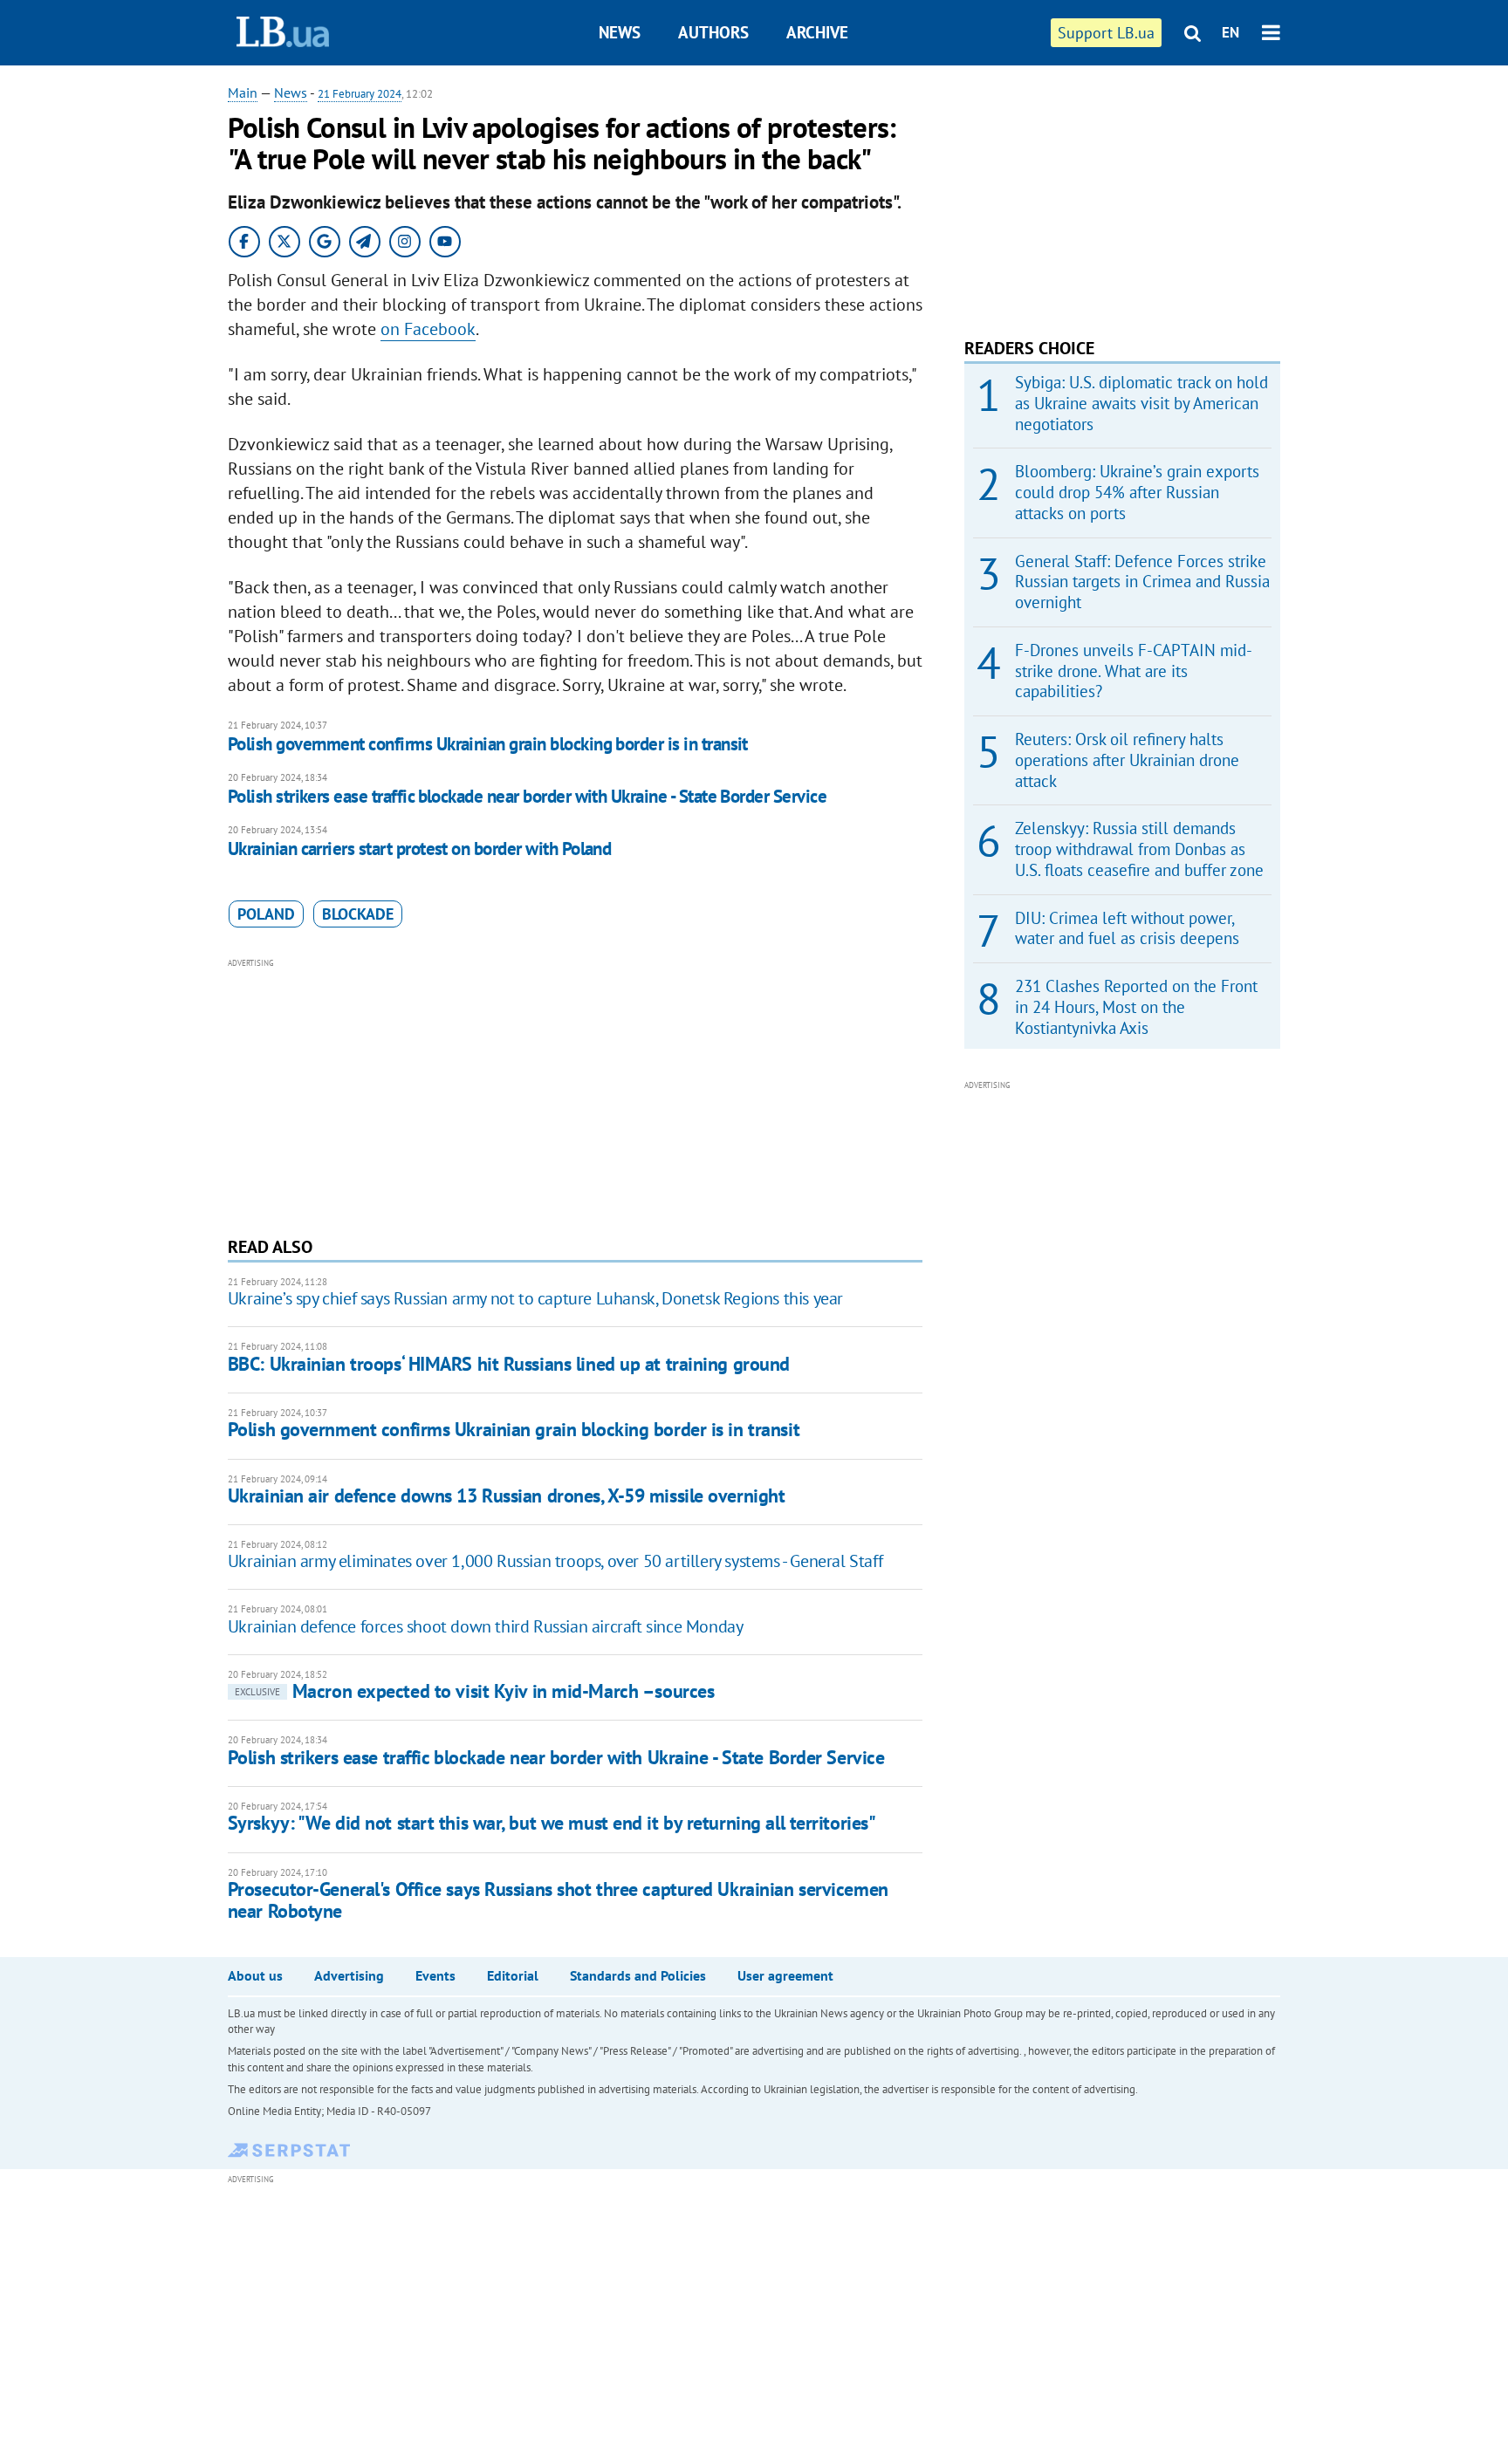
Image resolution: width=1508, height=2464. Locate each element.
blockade (358, 914)
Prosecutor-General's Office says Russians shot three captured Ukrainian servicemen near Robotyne (558, 1900)
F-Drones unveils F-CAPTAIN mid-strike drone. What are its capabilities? (1134, 671)
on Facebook (428, 329)
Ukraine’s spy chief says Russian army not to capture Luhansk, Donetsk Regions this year (535, 1298)
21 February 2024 (360, 94)
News (620, 32)
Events (435, 1975)
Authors (713, 32)
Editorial (513, 1975)
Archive (817, 32)
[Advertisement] (575, 1095)
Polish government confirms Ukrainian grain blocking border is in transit (488, 744)
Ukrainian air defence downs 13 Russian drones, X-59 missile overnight (507, 1496)
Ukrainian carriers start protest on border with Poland (420, 849)
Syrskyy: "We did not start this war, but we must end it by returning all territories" (552, 1823)
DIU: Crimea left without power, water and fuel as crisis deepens (1127, 928)
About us (255, 1975)
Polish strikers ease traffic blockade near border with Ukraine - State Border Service (527, 796)
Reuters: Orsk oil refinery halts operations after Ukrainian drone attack (1127, 760)
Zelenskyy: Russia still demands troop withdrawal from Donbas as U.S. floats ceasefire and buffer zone (1139, 849)
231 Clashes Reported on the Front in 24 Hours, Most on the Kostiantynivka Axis (1136, 1007)
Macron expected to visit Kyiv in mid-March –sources (475, 1691)
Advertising (349, 1975)
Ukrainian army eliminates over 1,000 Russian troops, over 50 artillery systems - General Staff (555, 1561)
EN (1230, 32)
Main (243, 92)
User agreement (785, 1975)
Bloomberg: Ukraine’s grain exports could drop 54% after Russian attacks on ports (1137, 492)
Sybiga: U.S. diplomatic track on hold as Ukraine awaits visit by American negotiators (1141, 403)
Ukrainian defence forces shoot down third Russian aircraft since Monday (486, 1626)
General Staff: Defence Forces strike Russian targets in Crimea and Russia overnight (1142, 582)
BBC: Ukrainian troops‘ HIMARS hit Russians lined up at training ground (509, 1364)
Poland (266, 914)
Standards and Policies (638, 1975)
